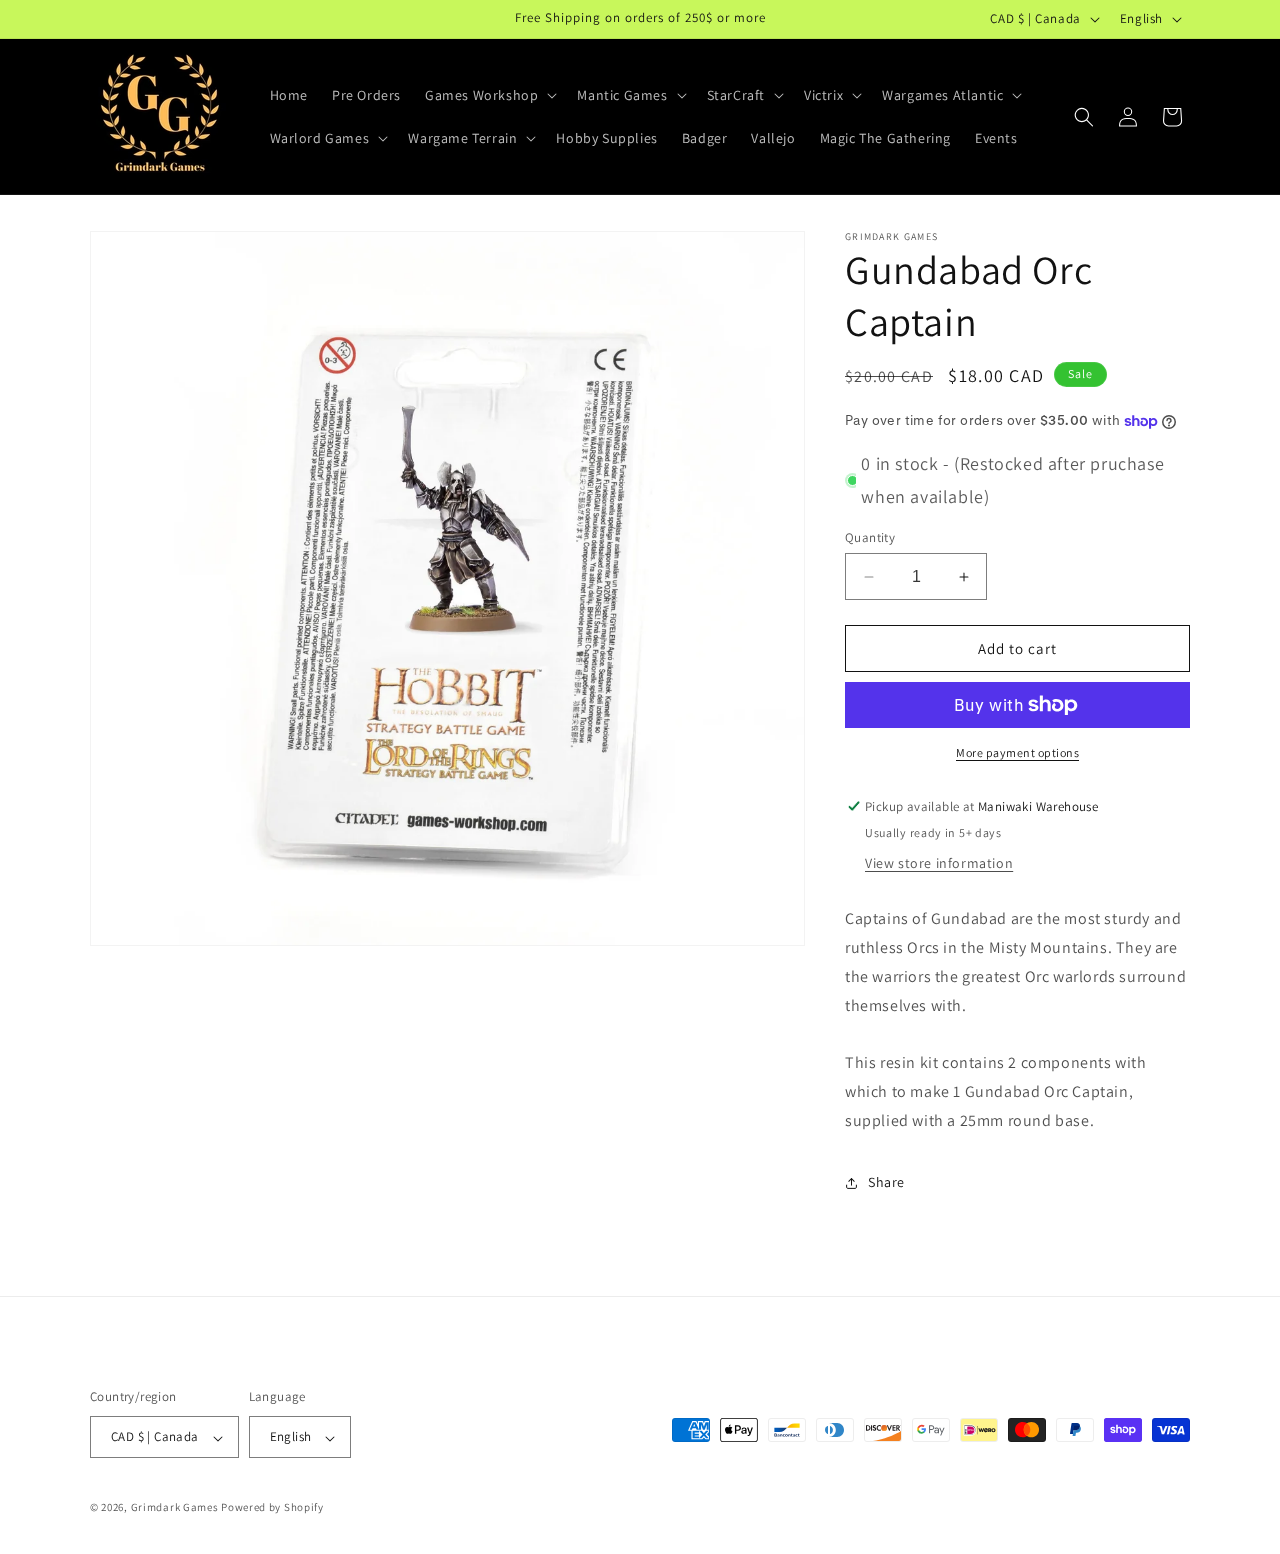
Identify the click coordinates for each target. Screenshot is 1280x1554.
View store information (939, 863)
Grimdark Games (175, 1508)
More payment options (1017, 752)
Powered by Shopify (272, 1508)
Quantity (870, 537)
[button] (489, 95)
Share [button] (886, 1182)
